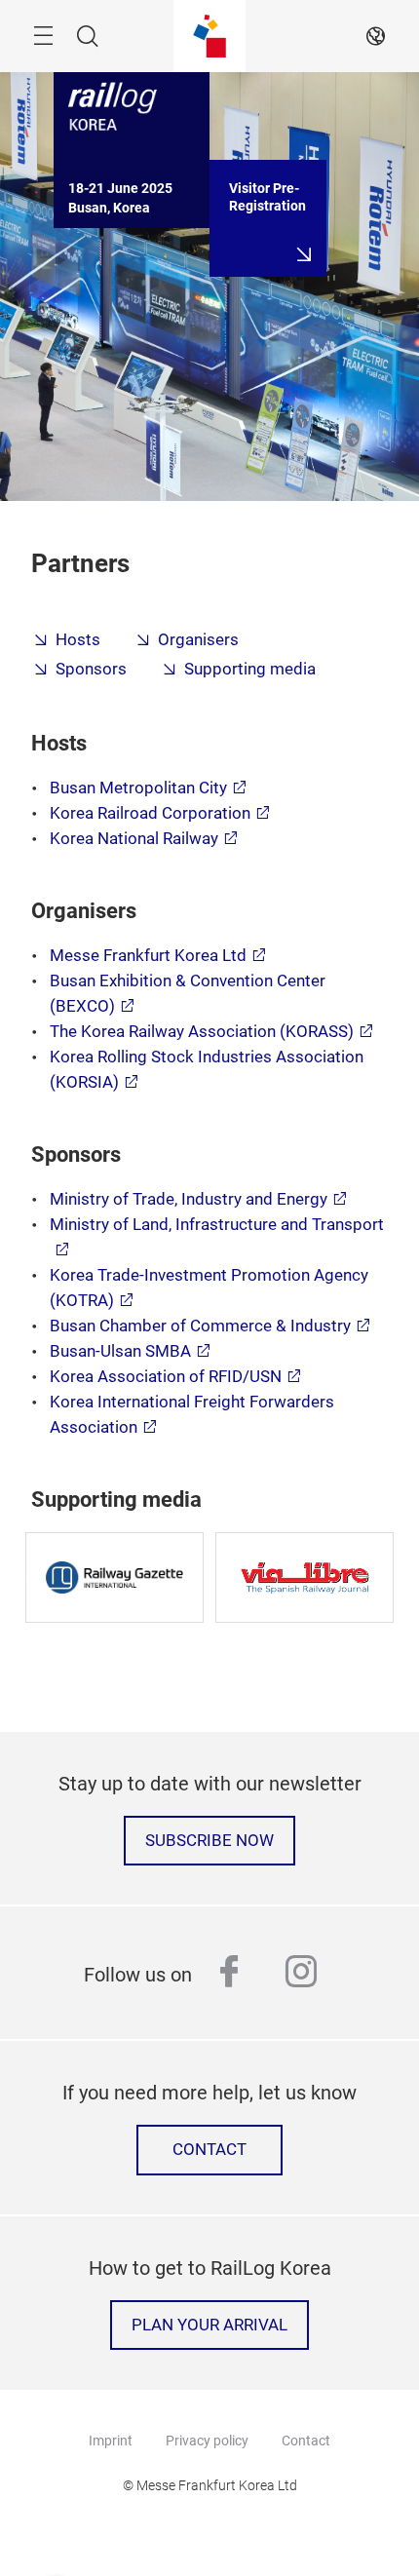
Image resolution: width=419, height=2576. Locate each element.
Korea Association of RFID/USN (166, 1377)
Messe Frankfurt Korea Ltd (148, 956)
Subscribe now (209, 1841)
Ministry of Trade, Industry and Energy (189, 1199)
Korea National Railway (134, 839)
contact (209, 2150)
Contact (306, 2441)
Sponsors (91, 669)
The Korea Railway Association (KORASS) (202, 1032)
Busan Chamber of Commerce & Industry (200, 1326)
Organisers (198, 640)
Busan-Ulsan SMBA (120, 1351)
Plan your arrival (209, 2325)
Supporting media (250, 669)
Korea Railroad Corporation (150, 813)
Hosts (78, 640)
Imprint (111, 2441)
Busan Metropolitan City (138, 788)
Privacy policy (207, 2441)
